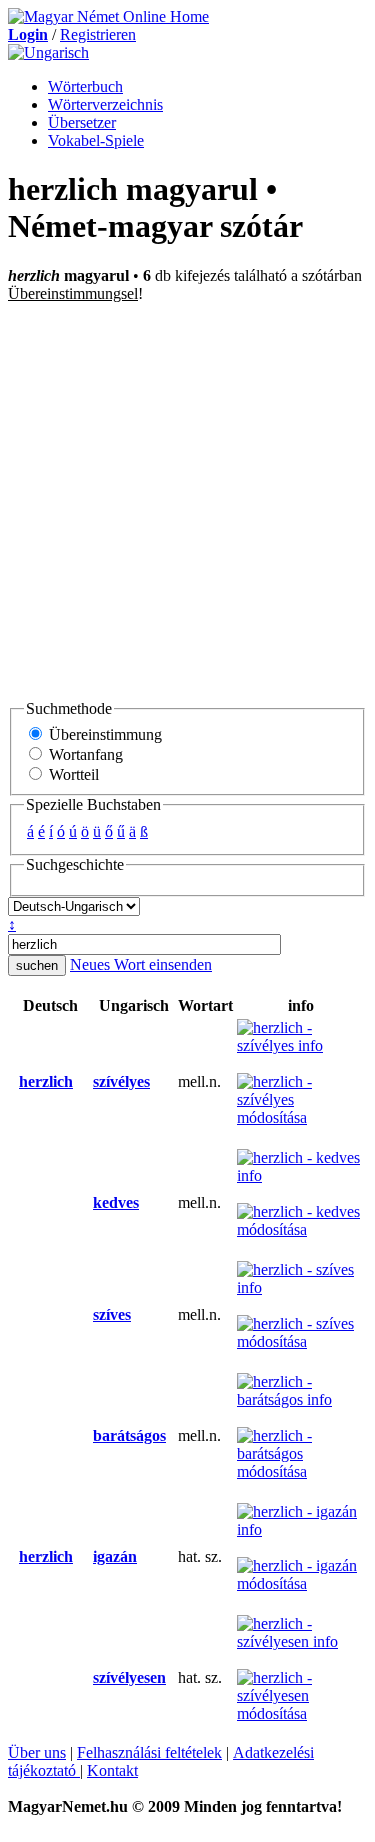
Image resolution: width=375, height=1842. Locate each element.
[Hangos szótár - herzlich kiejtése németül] (13, 1082)
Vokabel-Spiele (96, 140)
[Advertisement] (187, 500)
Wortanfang (84, 754)
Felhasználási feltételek (149, 1752)
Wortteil (72, 774)
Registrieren (98, 34)
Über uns (37, 1752)
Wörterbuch (85, 86)
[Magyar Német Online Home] (108, 16)
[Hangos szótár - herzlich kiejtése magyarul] (87, 1082)
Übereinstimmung (103, 734)
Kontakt (112, 1770)
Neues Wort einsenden (141, 964)
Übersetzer (82, 122)
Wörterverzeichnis (105, 104)
